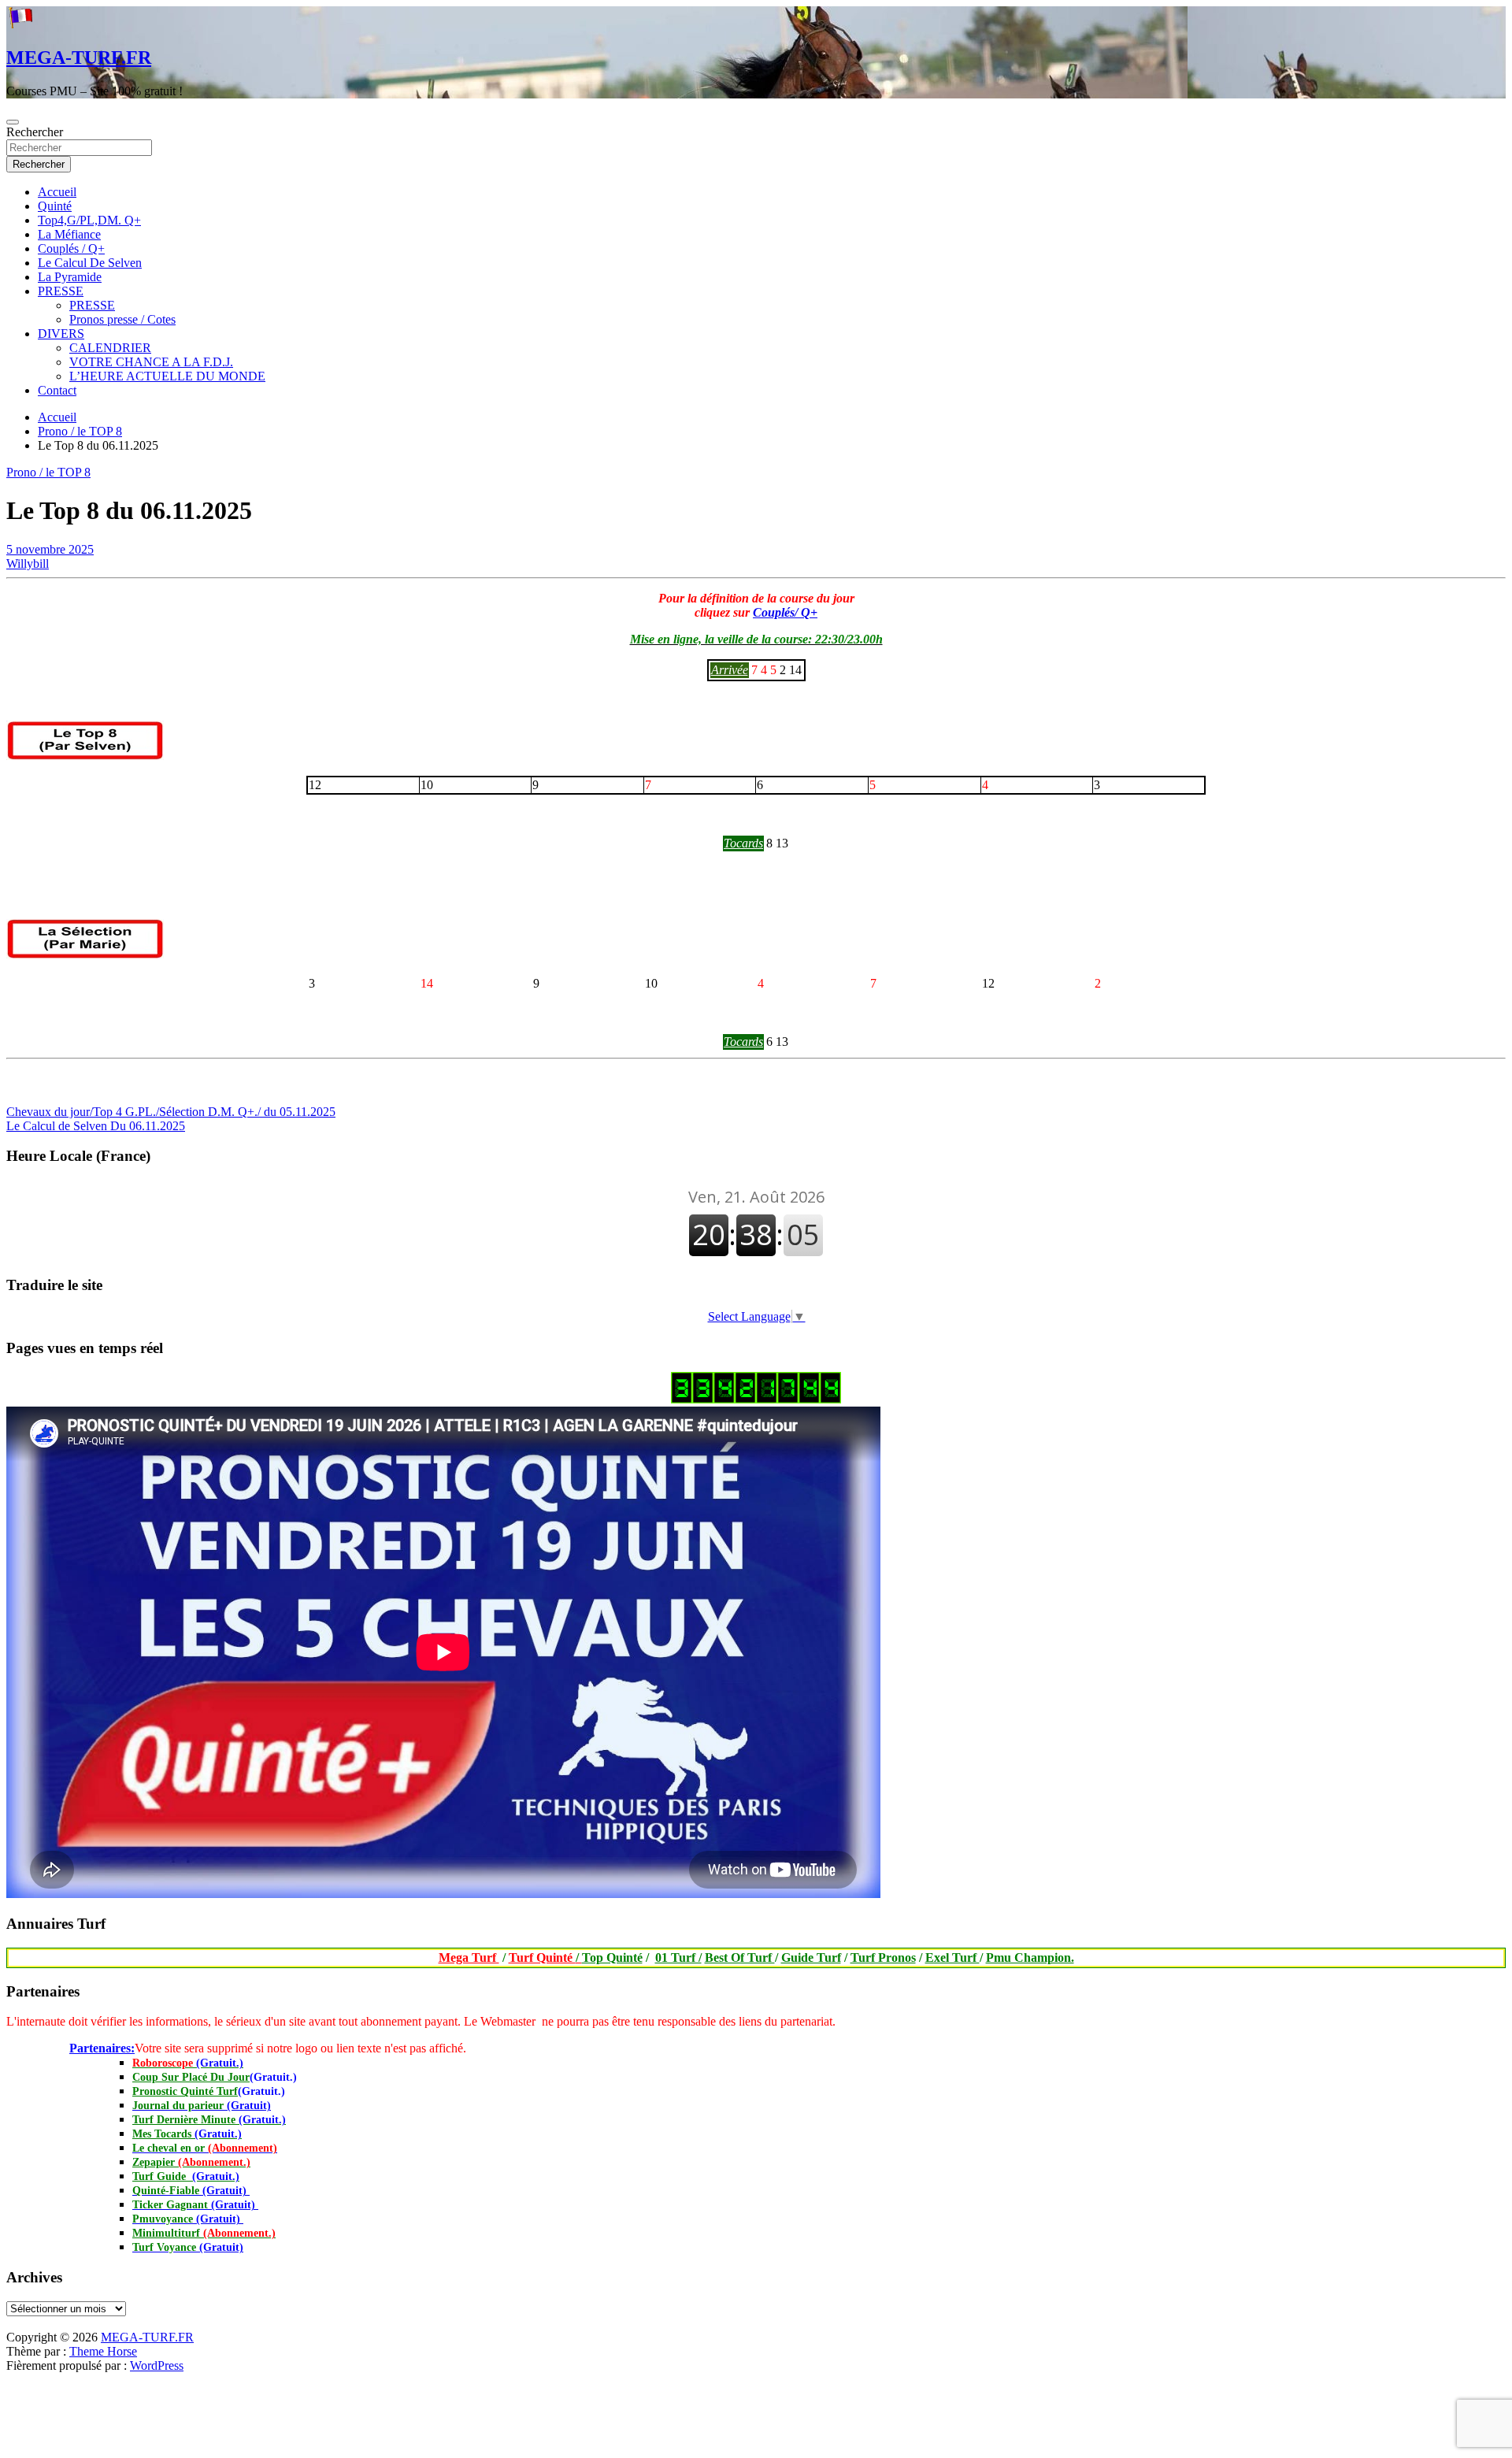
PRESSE (61, 291)
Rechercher (35, 132)
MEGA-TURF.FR (79, 57)
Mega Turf (469, 1958)
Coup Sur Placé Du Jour (191, 2077)
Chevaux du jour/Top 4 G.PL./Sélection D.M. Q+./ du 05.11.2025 (171, 1112)
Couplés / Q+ (71, 248)
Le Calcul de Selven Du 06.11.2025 (96, 1126)
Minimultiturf (204, 2233)
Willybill (28, 564)
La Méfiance (69, 234)
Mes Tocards (187, 2134)
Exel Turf (952, 1958)
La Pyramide (70, 277)
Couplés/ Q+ (785, 612)
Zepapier (191, 2162)
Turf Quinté (545, 1958)
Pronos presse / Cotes (122, 319)
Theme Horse (103, 2351)
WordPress (157, 2365)
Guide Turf (811, 1958)
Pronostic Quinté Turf (185, 2091)
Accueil (57, 192)
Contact (57, 390)
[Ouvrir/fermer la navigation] (13, 122)
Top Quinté (612, 1958)
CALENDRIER (110, 348)
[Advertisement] (7, 2326)
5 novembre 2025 (50, 549)
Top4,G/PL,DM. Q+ (89, 220)
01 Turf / (678, 1958)
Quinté (55, 206)
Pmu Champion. (1030, 1958)
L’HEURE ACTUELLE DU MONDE (167, 376)
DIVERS (61, 334)
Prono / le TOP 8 (48, 472)
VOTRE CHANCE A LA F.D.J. (151, 362)
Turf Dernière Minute (209, 2120)
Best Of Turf (740, 1958)
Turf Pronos (883, 1958)
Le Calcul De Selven (90, 263)
